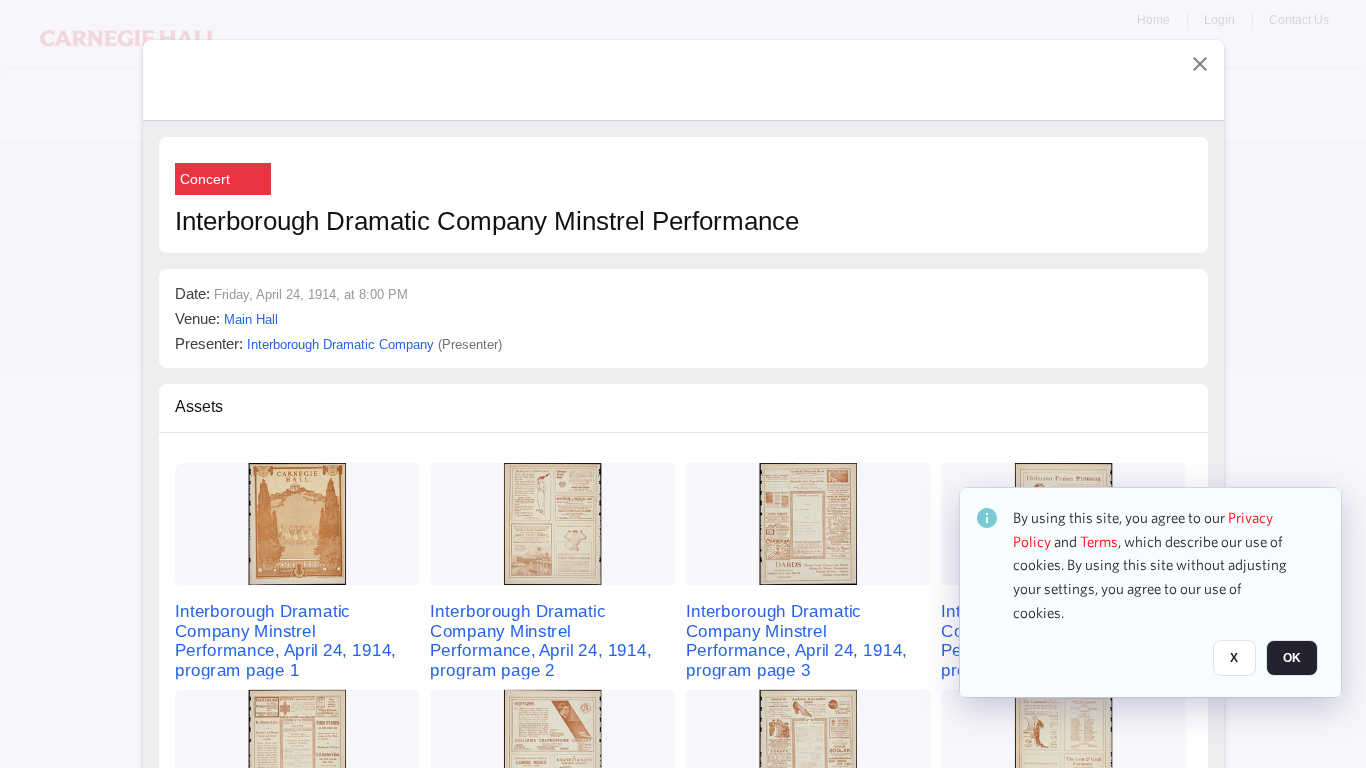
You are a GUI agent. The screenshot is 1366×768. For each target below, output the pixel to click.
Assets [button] (199, 406)
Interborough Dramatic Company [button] (340, 344)
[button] (1200, 64)
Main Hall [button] (251, 319)
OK (1292, 659)
